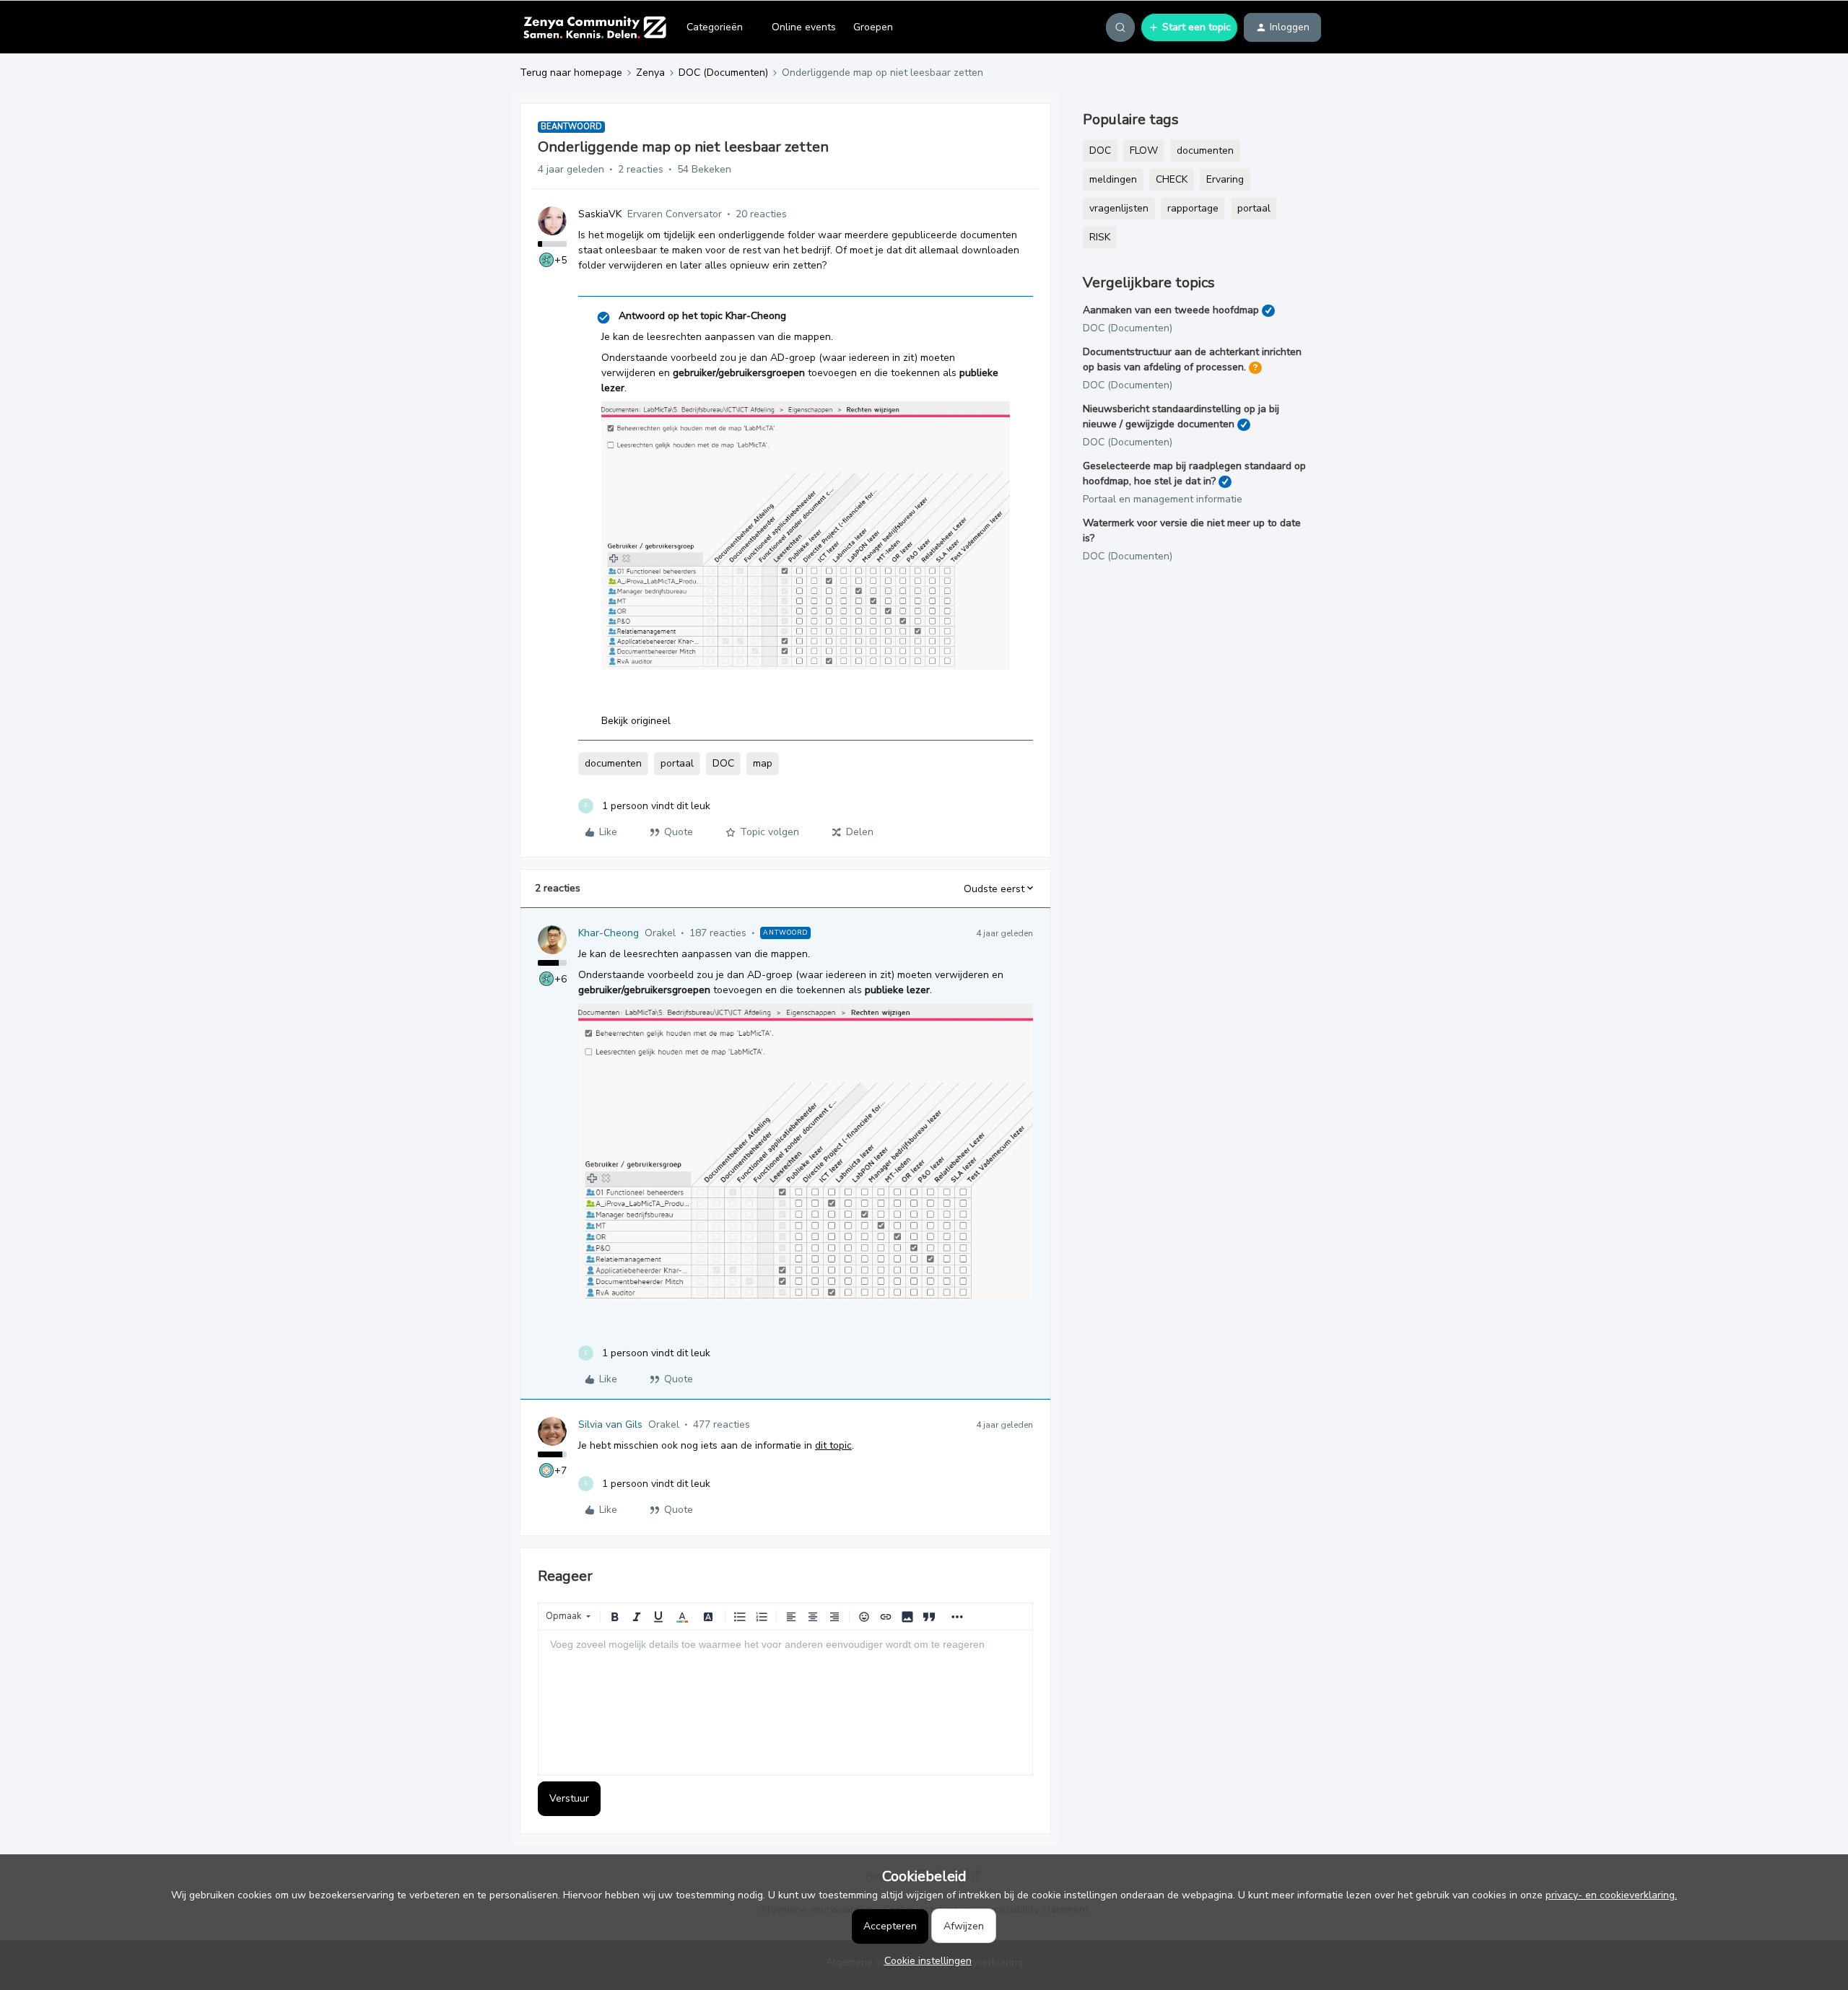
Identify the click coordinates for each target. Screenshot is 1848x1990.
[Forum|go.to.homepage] (594, 27)
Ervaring (1225, 179)
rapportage (1193, 208)
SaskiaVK (600, 214)
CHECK (1172, 179)
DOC (723, 763)
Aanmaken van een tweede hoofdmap (1171, 310)
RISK (1100, 237)
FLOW (1144, 150)
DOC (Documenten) (723, 73)
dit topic (833, 1445)
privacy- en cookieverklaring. (1611, 1895)
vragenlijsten (1119, 208)
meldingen (1113, 179)
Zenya (650, 73)
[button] (1189, 27)
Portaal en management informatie (1163, 499)
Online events (804, 27)
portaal (677, 763)
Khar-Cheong (609, 933)
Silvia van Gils (610, 1424)
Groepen (873, 27)
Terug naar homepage (571, 73)
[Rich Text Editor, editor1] (785, 1703)
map (763, 763)
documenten (613, 763)
